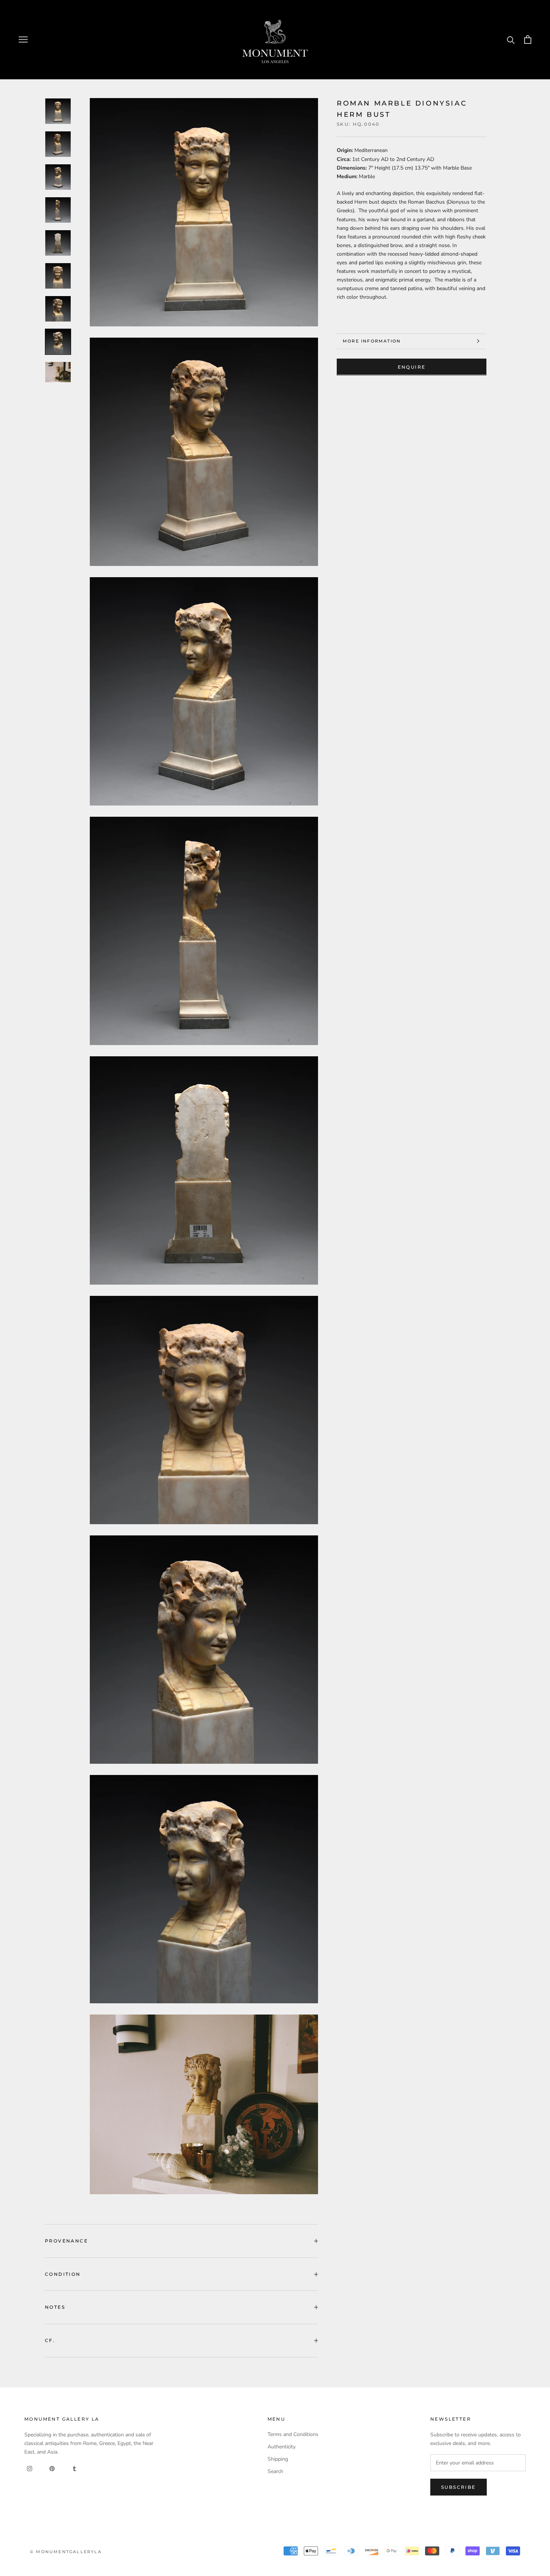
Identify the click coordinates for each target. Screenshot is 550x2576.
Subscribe (459, 2487)
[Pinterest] (52, 2468)
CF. (50, 2340)
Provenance (66, 2241)
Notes (55, 2307)
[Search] (511, 39)
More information (372, 341)
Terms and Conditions (293, 2434)
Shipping (278, 2459)
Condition (63, 2274)
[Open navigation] (23, 39)
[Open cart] (528, 39)
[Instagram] (30, 2468)
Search (275, 2471)
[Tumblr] (74, 2468)
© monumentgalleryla (66, 2552)
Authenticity (282, 2447)
